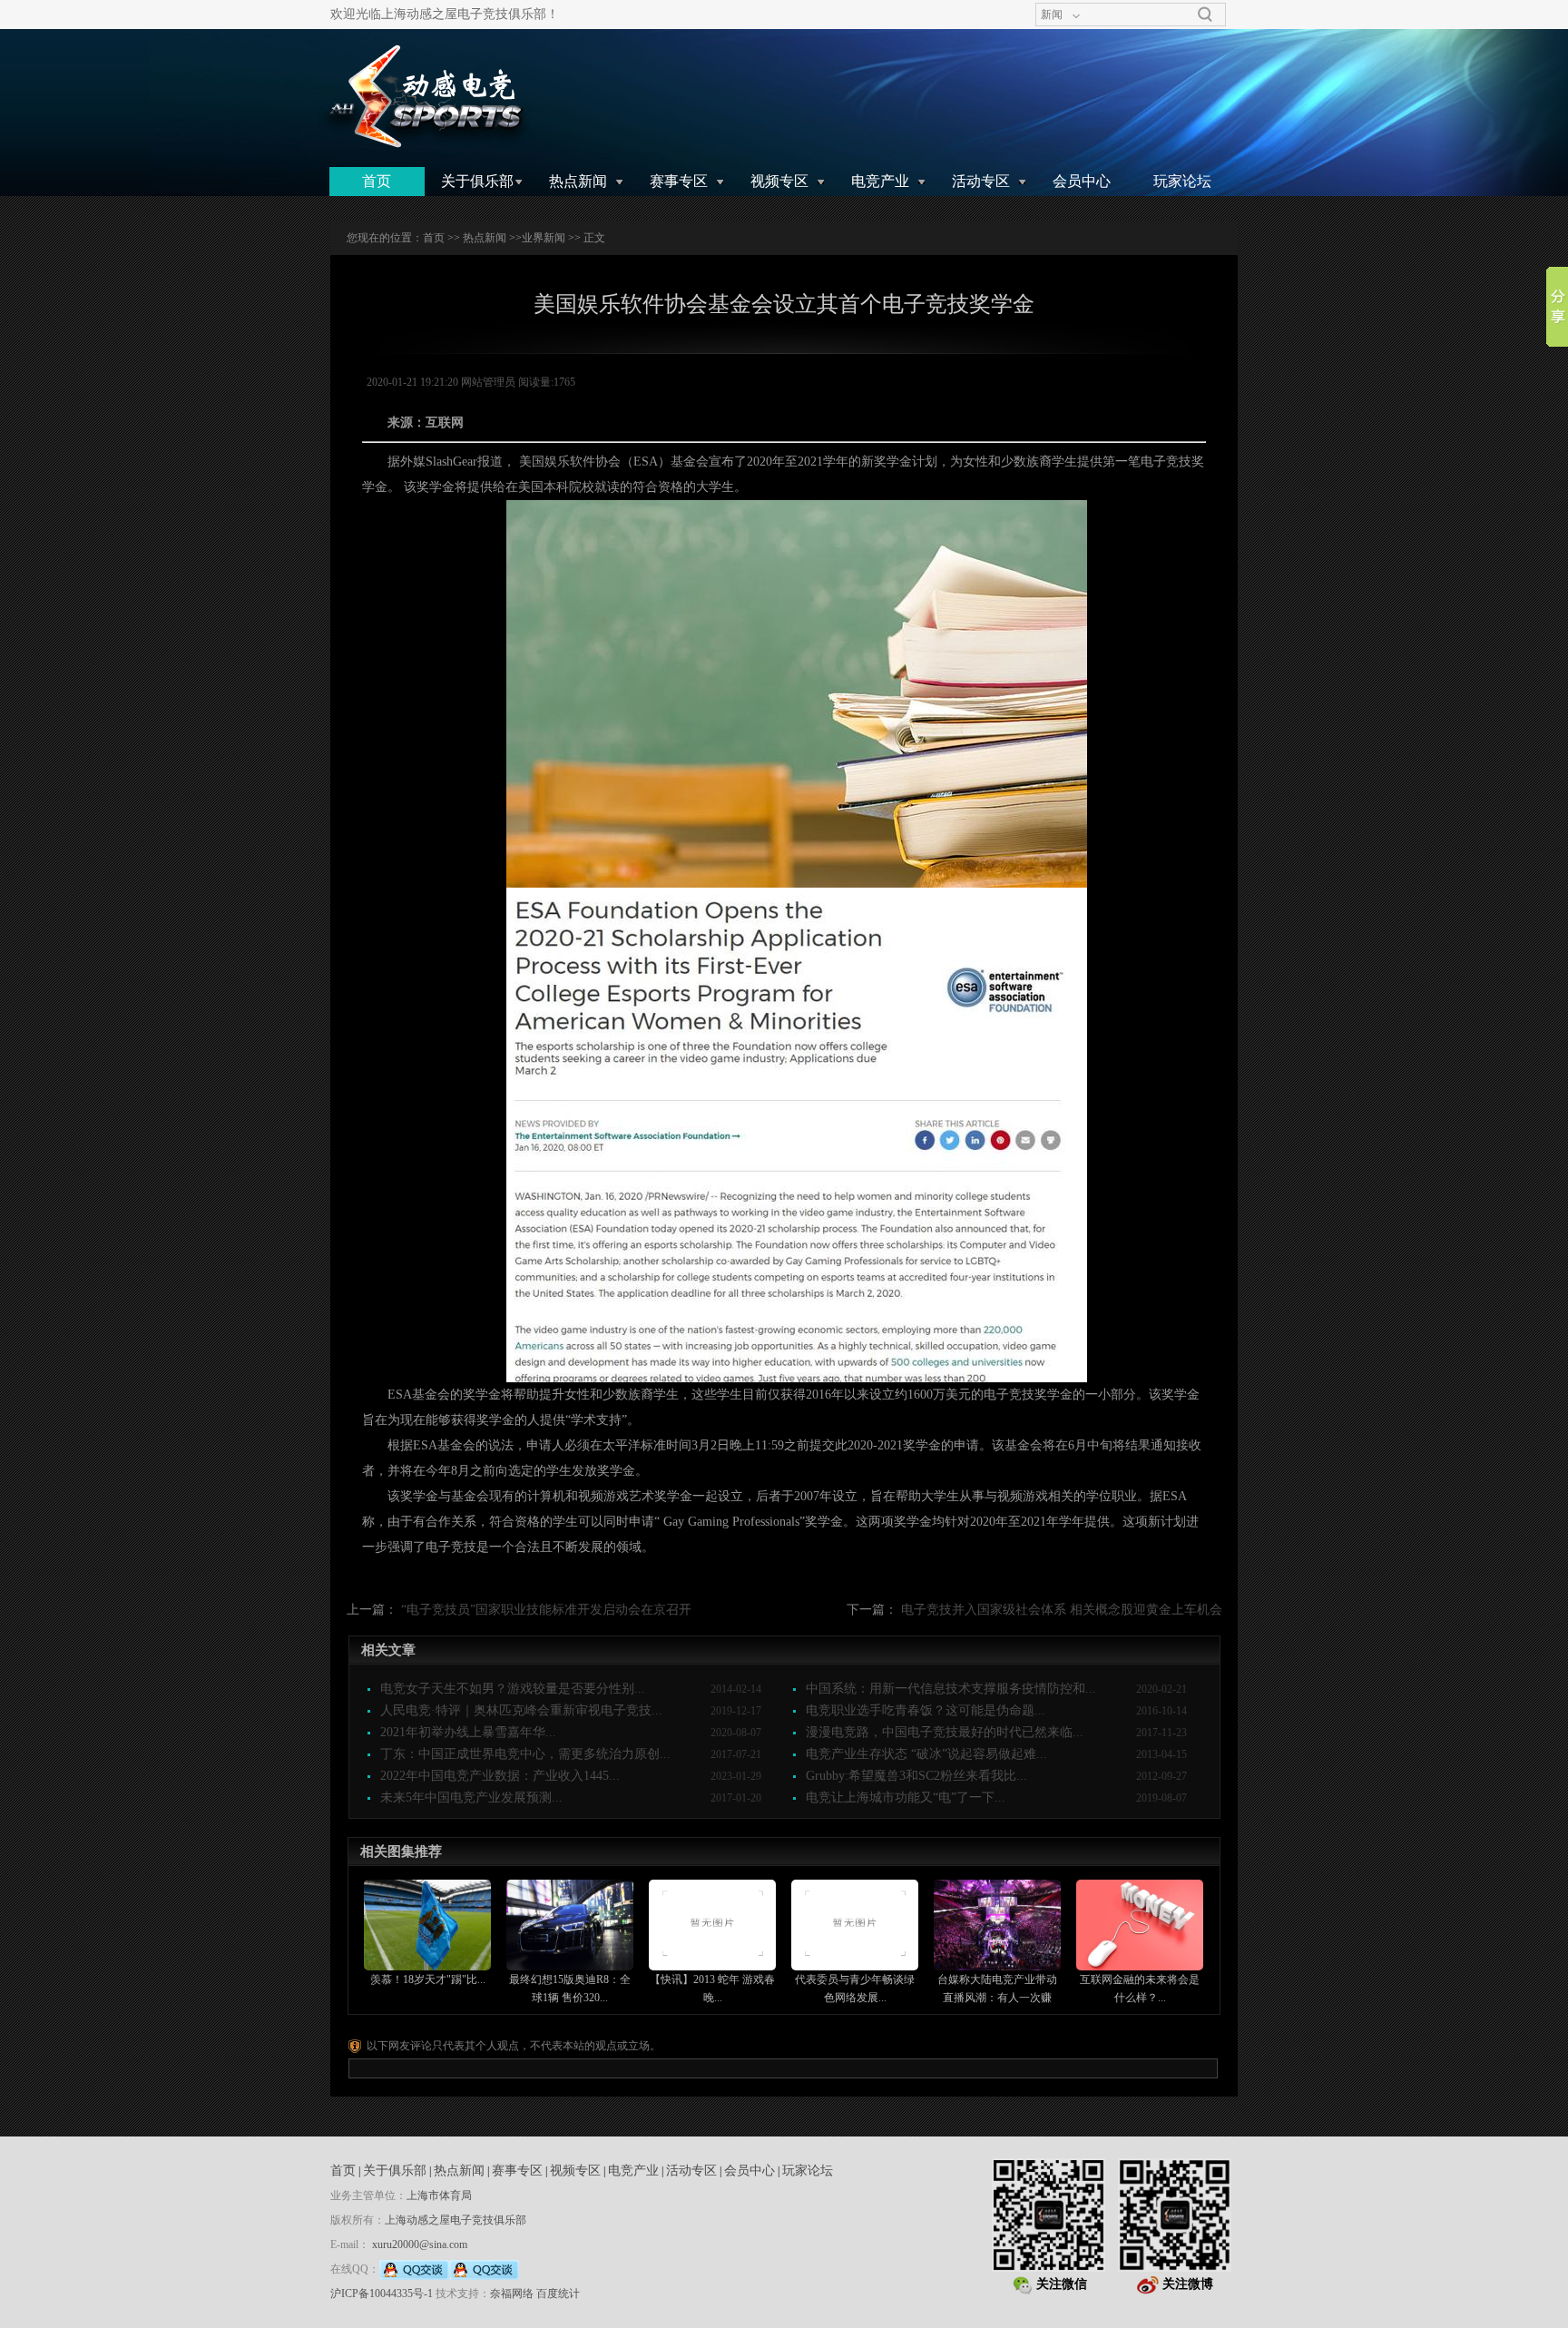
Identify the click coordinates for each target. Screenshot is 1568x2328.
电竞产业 (880, 181)
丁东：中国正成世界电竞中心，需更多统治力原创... (525, 1754)
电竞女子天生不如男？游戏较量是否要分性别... (513, 1689)
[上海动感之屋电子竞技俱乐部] (424, 97)
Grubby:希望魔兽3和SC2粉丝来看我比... (916, 1776)
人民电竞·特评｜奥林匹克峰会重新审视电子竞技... (521, 1710)
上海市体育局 (439, 2195)
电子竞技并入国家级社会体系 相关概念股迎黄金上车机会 (1062, 1610)
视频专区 (779, 181)
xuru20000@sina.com (420, 2245)
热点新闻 (578, 181)
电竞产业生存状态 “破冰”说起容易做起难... (926, 1754)
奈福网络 (512, 2294)
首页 (377, 181)
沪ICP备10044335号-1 (382, 2294)
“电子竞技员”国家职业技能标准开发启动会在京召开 (546, 1610)
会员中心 (1082, 181)
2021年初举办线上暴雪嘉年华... (468, 1732)
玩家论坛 (1182, 181)
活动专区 (981, 181)
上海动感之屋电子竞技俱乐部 (456, 2220)
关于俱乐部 (477, 181)
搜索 (1205, 15)
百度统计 (558, 2294)
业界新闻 (544, 238)
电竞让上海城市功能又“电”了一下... (906, 1798)
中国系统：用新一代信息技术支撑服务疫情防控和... (951, 1689)
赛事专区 (679, 181)
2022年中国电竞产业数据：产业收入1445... (500, 1776)
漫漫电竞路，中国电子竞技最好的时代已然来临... (945, 1732)
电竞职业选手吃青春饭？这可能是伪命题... (926, 1710)
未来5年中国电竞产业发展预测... (471, 1798)
